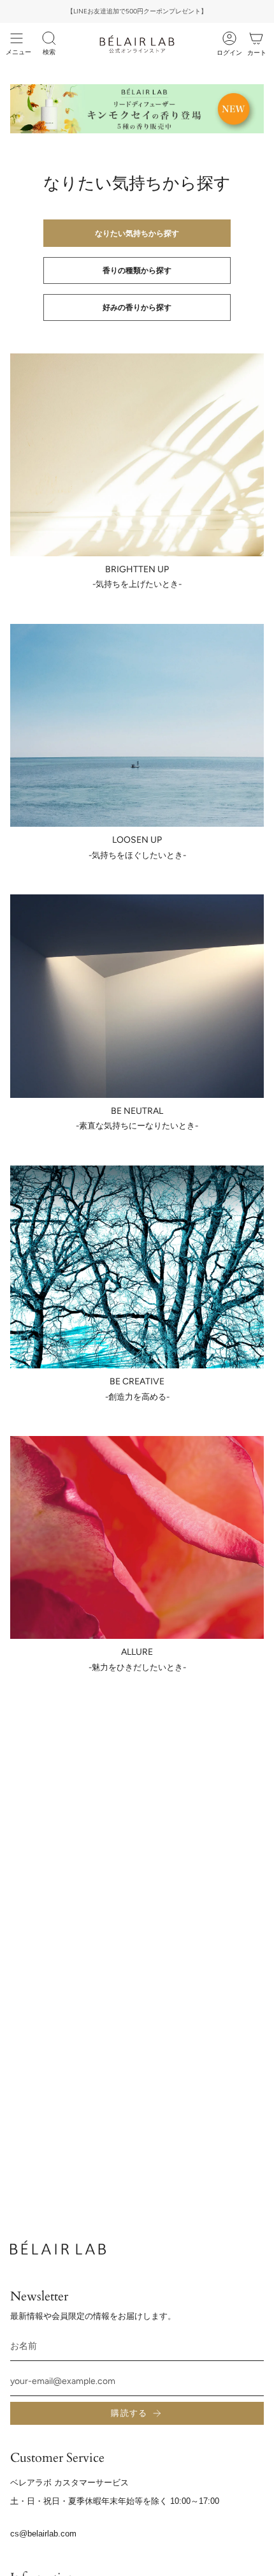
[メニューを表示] (17, 38)
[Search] (49, 38)
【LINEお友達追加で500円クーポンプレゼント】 (137, 11)
